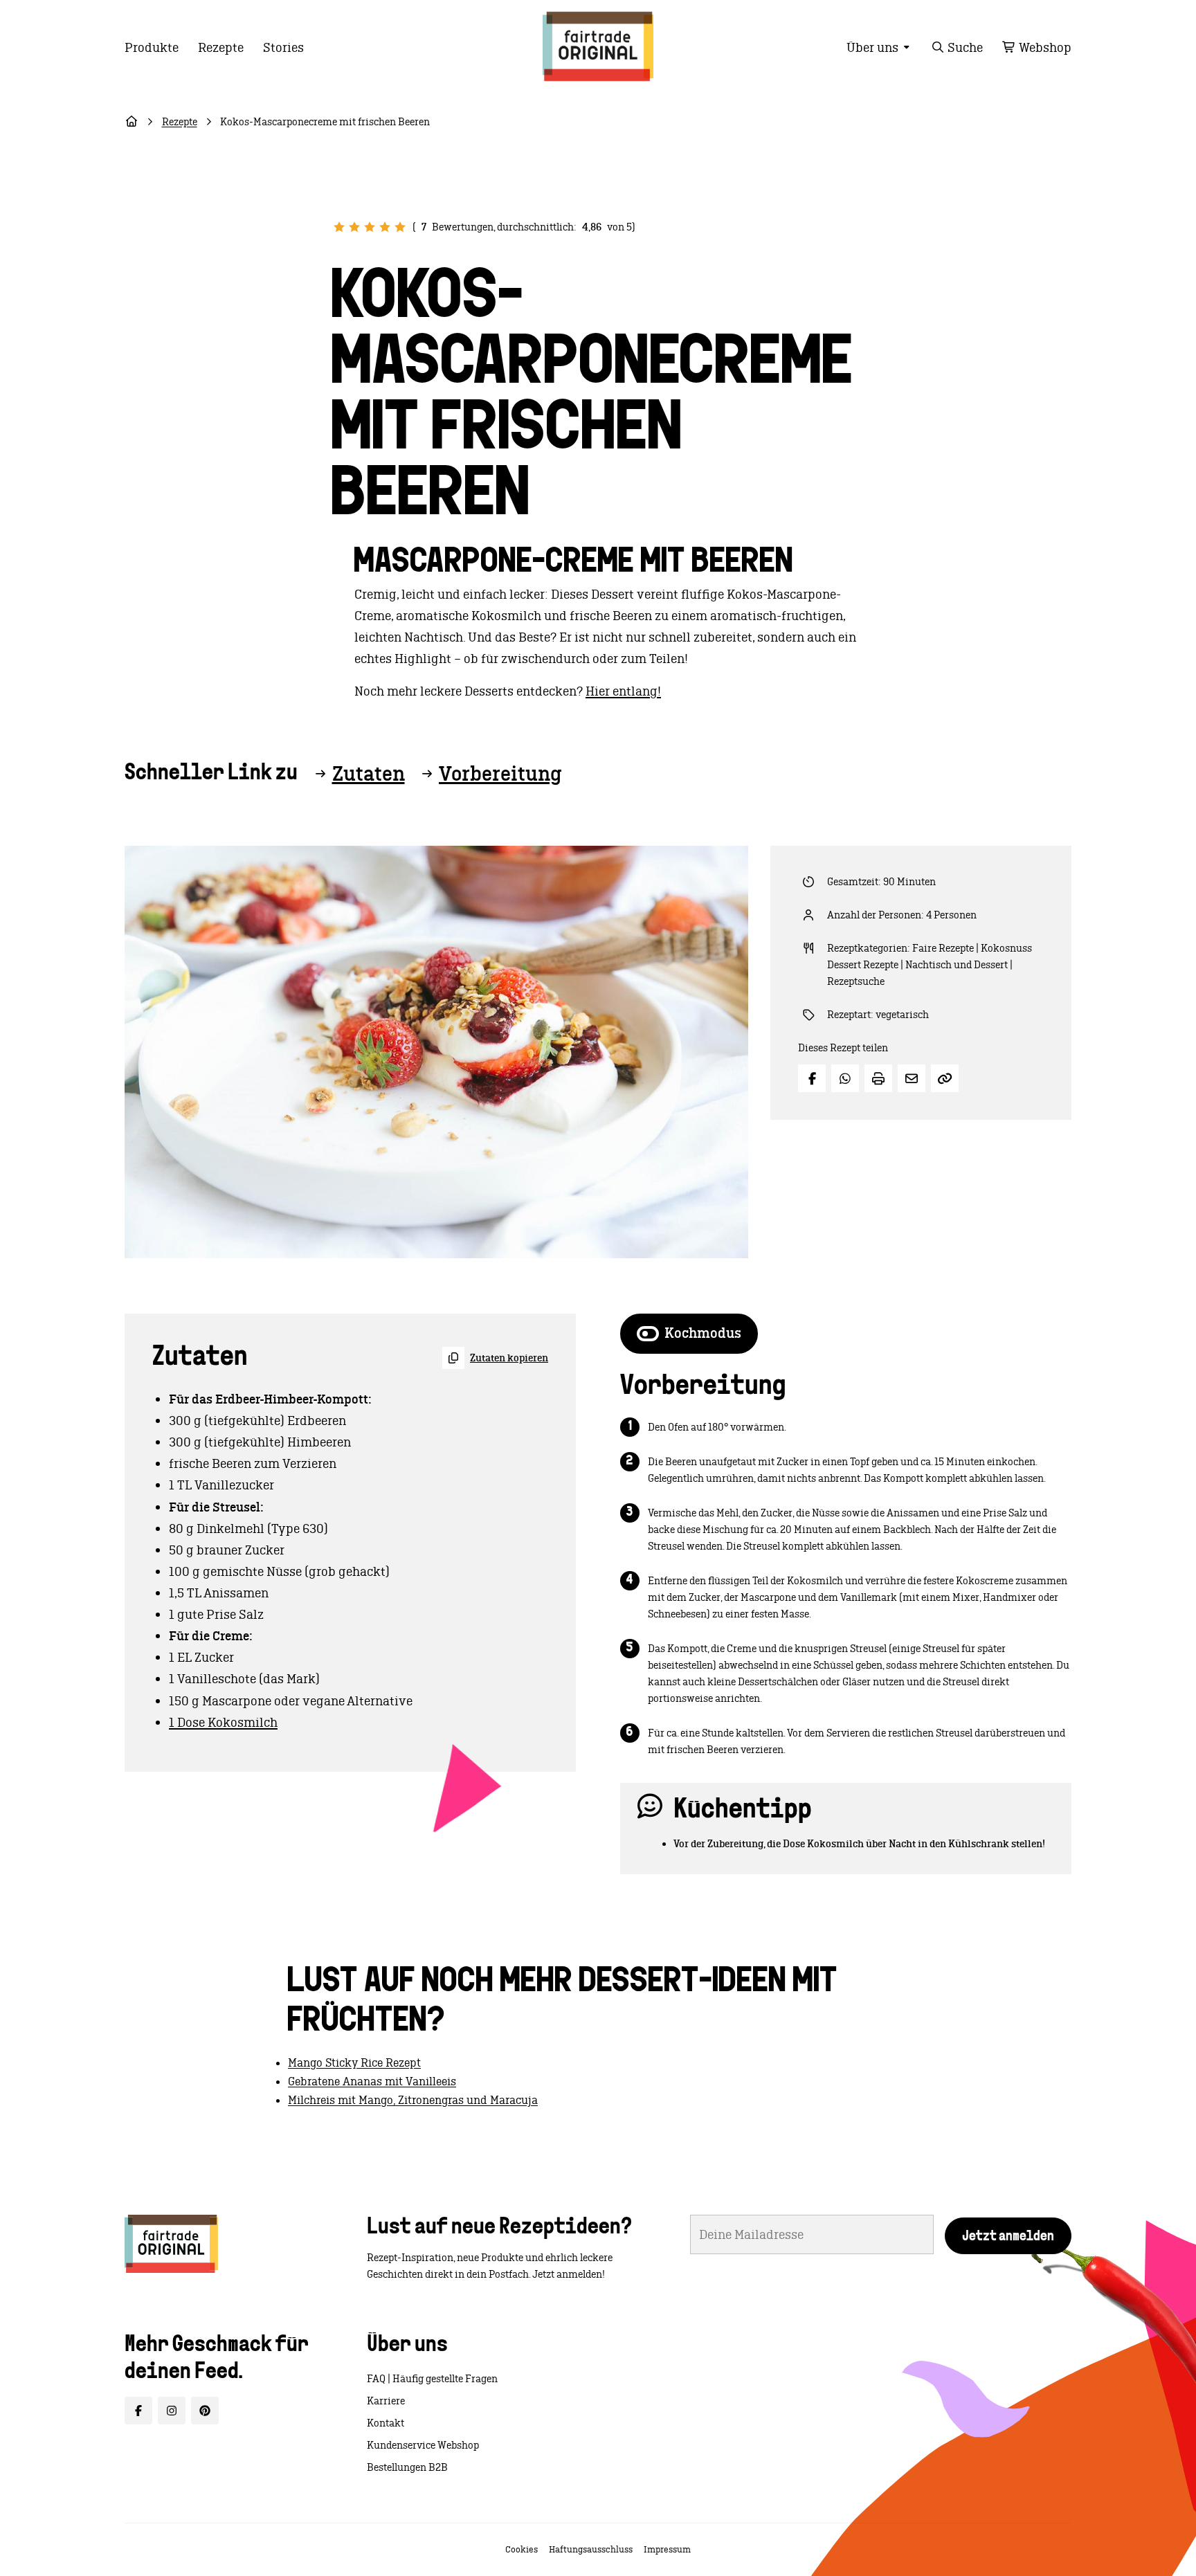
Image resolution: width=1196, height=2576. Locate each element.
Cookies (522, 2549)
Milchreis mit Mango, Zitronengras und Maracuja (413, 2100)
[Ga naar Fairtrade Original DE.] (132, 122)
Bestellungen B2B (407, 2467)
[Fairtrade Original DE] (171, 2244)
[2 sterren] (354, 227)
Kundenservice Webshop (423, 2445)
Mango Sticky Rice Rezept (354, 2062)
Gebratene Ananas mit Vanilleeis (372, 2081)
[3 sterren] (370, 227)
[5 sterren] (400, 227)
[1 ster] (339, 227)
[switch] (689, 1334)
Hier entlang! (623, 691)
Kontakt (386, 2423)
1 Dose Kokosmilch (223, 1722)
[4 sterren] (385, 227)
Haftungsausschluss (591, 2549)
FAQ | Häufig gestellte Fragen (432, 2379)
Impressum (667, 2549)
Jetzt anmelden (1008, 2237)
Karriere (386, 2401)
